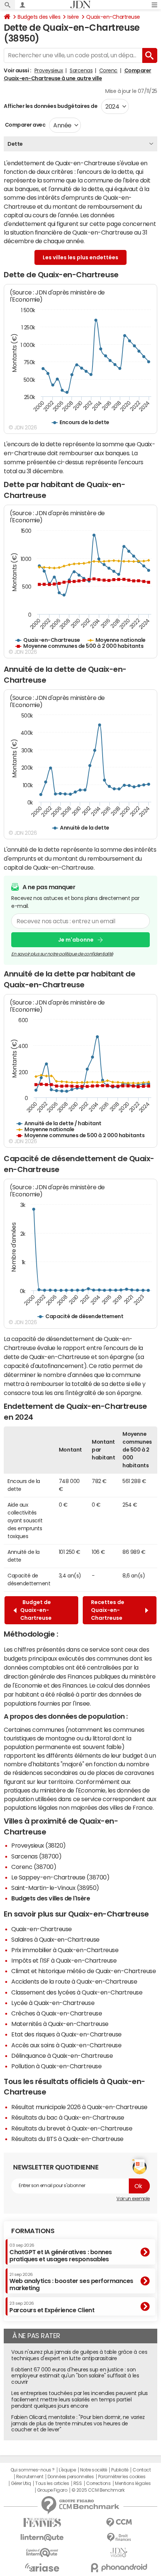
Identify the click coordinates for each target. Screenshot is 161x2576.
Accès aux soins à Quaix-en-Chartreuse (66, 2045)
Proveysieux (49, 70)
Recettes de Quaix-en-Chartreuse (108, 1610)
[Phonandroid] (119, 2568)
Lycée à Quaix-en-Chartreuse (53, 2003)
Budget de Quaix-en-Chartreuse (36, 1610)
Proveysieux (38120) (39, 1845)
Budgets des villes (39, 17)
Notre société (94, 2470)
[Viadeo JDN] (119, 2553)
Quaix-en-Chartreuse (113, 17)
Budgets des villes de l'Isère (51, 1898)
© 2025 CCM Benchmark (98, 2490)
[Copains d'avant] (42, 2553)
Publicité (120, 2470)
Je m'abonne (76, 940)
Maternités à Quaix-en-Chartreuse (60, 2024)
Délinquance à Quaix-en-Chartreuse (62, 2056)
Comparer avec (25, 125)
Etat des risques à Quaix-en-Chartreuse (66, 2034)
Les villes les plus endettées (80, 257)
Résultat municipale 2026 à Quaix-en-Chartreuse (79, 2107)
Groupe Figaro (52, 2490)
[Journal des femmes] (42, 2523)
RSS (78, 2483)
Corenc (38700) (34, 1867)
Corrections (98, 2483)
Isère (73, 17)
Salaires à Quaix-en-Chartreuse (55, 1939)
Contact (142, 2470)
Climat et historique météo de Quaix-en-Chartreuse (83, 1971)
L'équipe (67, 2470)
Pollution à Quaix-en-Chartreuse (56, 2066)
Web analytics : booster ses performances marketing (71, 2282)
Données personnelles (71, 2477)
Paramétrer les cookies (122, 2477)
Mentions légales (133, 2483)
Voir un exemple (133, 2199)
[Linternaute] (42, 2538)
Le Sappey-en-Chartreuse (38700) (60, 1877)
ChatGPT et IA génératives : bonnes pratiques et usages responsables (61, 2252)
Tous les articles (52, 2483)
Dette (15, 144)
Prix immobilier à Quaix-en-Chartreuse (65, 1950)
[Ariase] (42, 2567)
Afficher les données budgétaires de (51, 106)
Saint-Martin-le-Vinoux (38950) (55, 1888)
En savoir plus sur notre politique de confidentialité (62, 954)
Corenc (108, 70)
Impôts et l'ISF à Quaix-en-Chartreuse (64, 1960)
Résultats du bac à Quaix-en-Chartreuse (68, 2117)
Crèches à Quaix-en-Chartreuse (57, 2013)
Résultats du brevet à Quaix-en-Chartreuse (72, 2128)
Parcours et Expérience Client (52, 2307)
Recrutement (30, 2477)
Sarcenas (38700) (36, 1856)
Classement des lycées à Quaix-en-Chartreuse (77, 1992)
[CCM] (119, 2523)
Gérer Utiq (21, 2483)
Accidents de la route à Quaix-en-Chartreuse (74, 1981)
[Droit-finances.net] (119, 2538)
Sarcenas (81, 70)
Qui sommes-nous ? (33, 2470)
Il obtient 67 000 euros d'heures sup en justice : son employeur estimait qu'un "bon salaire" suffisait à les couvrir (75, 2376)
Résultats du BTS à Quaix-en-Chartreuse (67, 2139)
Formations (33, 2231)
